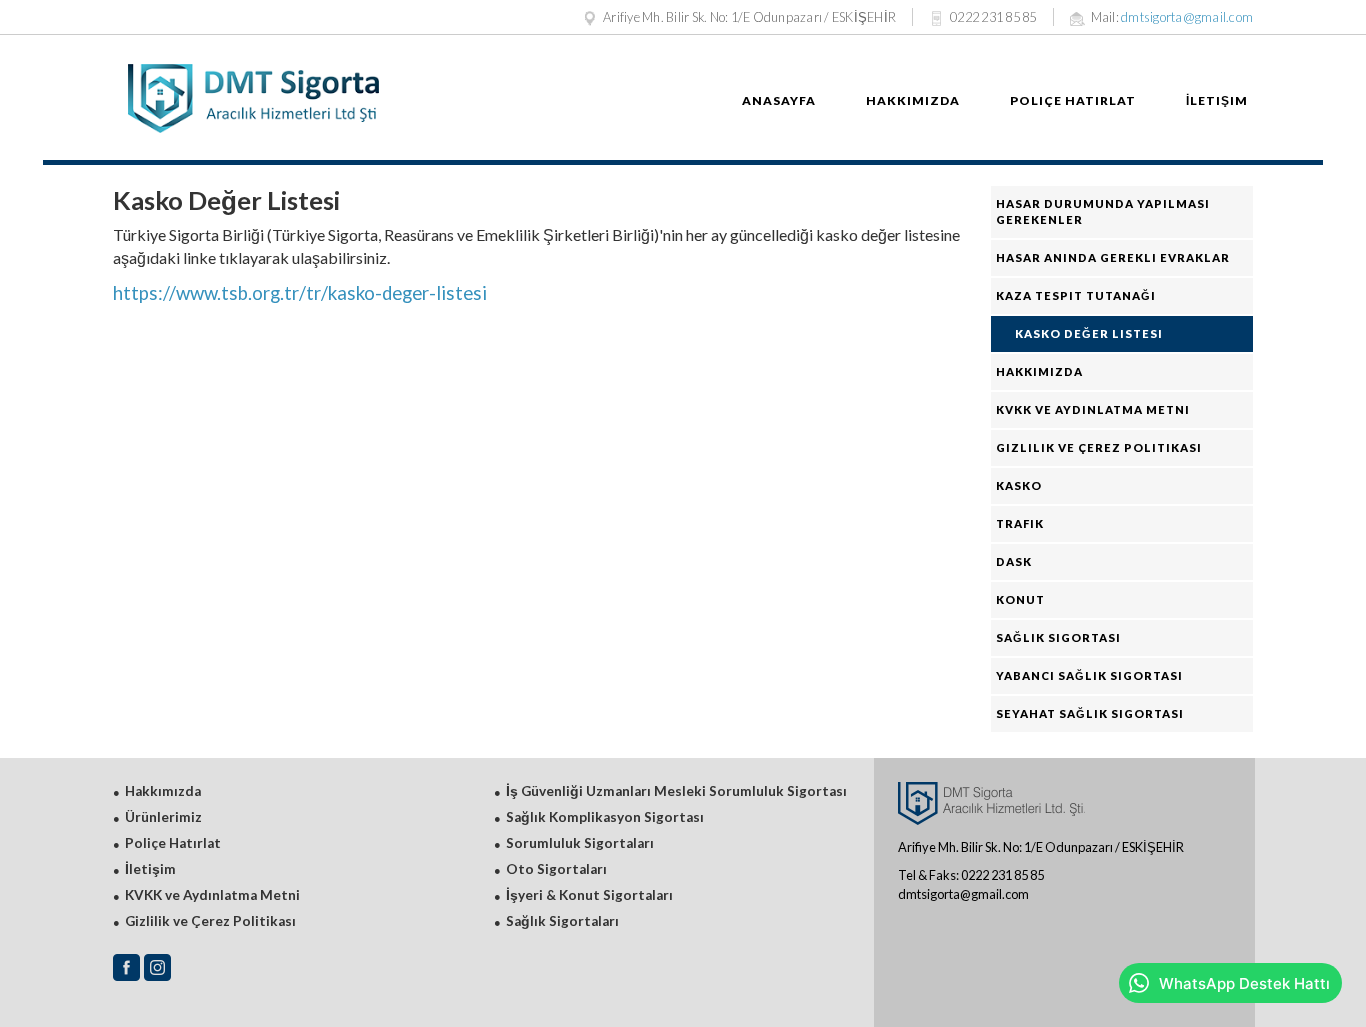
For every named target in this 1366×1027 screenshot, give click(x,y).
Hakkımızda (913, 100)
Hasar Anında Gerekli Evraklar (1113, 257)
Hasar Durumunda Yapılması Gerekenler (1103, 211)
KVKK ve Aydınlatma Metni (1093, 409)
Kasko (1019, 485)
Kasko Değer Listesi (1089, 333)
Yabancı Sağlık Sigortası (1089, 675)
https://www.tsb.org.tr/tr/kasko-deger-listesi (300, 293)
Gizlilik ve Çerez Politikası (1099, 447)
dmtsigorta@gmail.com (1187, 17)
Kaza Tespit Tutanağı (1076, 295)
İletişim (1217, 100)
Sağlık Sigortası (1058, 637)
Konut (1020, 599)
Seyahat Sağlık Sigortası (1090, 713)
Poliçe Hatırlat (1073, 100)
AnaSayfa (779, 100)
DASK (1014, 561)
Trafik (1020, 523)
